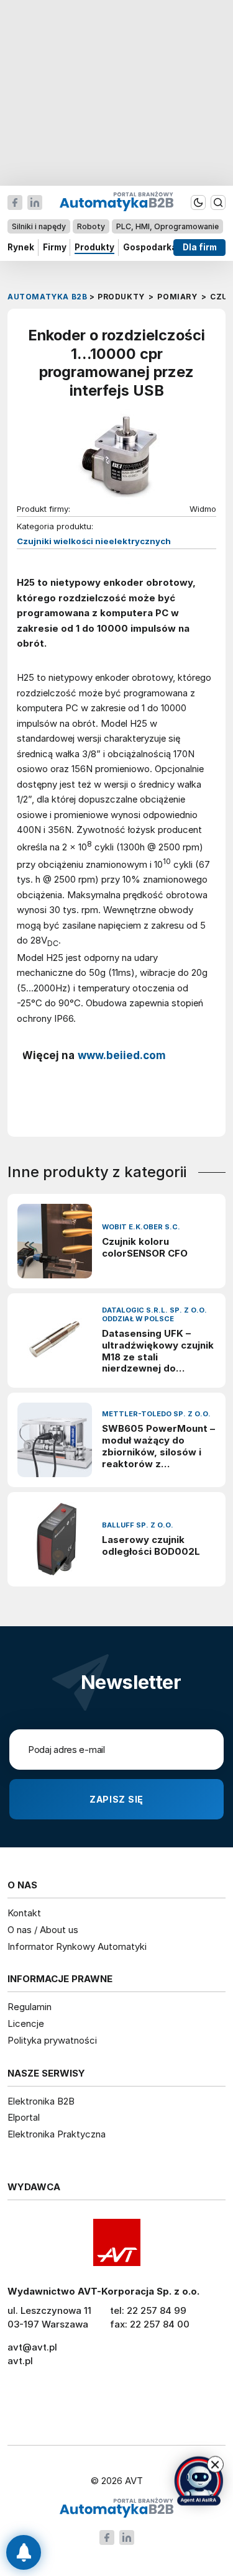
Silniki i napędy (39, 226)
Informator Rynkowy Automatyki (77, 1946)
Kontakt (24, 1913)
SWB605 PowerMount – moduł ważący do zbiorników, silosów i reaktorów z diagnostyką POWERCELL (158, 1446)
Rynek (21, 247)
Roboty (91, 226)
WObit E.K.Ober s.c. (141, 1227)
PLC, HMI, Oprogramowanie (167, 226)
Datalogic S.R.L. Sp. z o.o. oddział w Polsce (154, 1315)
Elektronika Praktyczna (57, 2134)
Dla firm (200, 247)
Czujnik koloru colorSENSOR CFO (145, 1248)
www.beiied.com (122, 1055)
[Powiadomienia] (24, 2552)
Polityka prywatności (52, 2040)
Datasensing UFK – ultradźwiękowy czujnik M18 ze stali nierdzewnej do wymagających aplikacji (158, 1351)
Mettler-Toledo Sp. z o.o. (156, 1414)
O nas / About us (43, 1930)
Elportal (24, 2117)
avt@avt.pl (32, 2347)
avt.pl (20, 2361)
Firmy (55, 247)
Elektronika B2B (41, 2101)
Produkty (94, 247)
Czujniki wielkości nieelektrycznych (94, 541)
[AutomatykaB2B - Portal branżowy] (116, 2509)
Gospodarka (150, 247)
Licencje (26, 2023)
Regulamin (30, 2007)
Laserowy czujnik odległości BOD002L (151, 1546)
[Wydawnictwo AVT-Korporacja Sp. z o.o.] (116, 2242)
